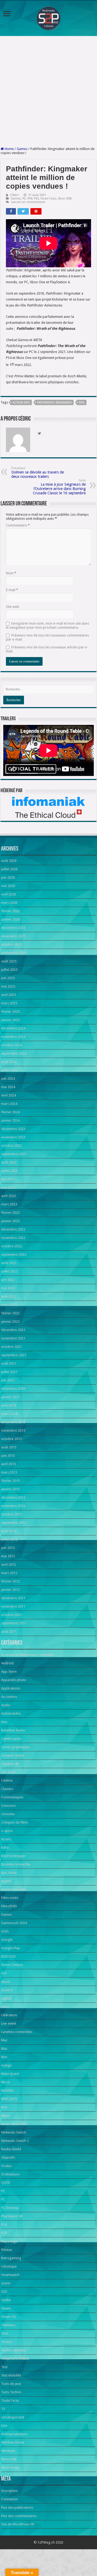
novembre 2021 (13, 1338)
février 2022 (10, 1313)
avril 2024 (8, 1095)
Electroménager (13, 1856)
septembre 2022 (14, 1254)
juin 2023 (8, 1179)
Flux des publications (17, 2507)
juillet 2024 (9, 1070)
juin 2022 (8, 1280)
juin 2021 (8, 1380)
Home (9, 149)
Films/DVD (9, 1906)
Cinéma (7, 1780)
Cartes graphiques (15, 1747)
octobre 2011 (11, 1615)
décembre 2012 (13, 1497)
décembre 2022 (13, 1229)
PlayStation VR (12, 2216)
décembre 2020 (13, 1389)
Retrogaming (11, 2258)
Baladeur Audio (13, 1730)
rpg (82, 403)
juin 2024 (8, 1079)
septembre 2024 (14, 1053)
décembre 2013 (13, 1422)
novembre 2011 (13, 1606)
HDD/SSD (8, 1956)
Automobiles (11, 1713)
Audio (6, 1705)
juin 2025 (8, 978)
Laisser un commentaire (28, 202)
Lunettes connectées (17, 2032)
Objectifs (8, 2157)
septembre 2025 (14, 953)
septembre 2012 (14, 1523)
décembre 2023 (13, 1129)
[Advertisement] (48, 91)
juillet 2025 (9, 970)
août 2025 (9, 961)
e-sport (7, 1831)
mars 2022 (9, 1305)
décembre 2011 (13, 1598)
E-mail (12, 590)
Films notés (10, 1898)
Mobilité (7, 2090)
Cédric (15, 195)
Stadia (6, 2300)
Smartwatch (10, 2275)
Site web (13, 607)
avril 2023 (8, 1196)
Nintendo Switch (14, 2132)
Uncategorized (13, 2417)
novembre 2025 (13, 936)
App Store (9, 1672)
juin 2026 (8, 877)
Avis (4, 1722)
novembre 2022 (13, 1238)
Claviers (7, 1789)
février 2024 (10, 1112)
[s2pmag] (48, 17)
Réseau (7, 2250)
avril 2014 (8, 1405)
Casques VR (10, 1764)
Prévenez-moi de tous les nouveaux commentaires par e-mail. (47, 637)
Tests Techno (11, 2392)
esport (6, 1881)
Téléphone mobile (15, 2359)
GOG (5, 1931)
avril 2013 (8, 1464)
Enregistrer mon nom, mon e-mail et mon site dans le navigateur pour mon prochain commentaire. (48, 625)
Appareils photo (14, 1680)
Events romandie (14, 1889)
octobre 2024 (11, 1045)
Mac (4, 2040)
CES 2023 (8, 1772)
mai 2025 (8, 986)
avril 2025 (8, 995)
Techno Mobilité (13, 2350)
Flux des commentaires (19, 2516)
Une (4, 2426)
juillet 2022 (9, 1271)
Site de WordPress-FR (18, 2524)
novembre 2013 (13, 1430)
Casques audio (13, 1755)
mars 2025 (9, 1003)
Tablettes (8, 2325)
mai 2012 (8, 1556)
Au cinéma (9, 1697)
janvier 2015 (10, 1397)
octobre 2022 (11, 1246)
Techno (7, 2342)
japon (6, 1982)
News (5, 2116)
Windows (8, 2451)
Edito (5, 1847)
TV (3, 2409)
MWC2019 (9, 2099)
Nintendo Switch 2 (15, 2141)
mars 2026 (9, 903)
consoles (8, 1814)
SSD (4, 2292)
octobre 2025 (11, 944)
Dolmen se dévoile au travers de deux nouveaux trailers (38, 473)
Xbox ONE (65, 199)
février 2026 (10, 911)
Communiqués (12, 1797)
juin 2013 (8, 1456)
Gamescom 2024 (14, 1923)
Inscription (9, 2491)
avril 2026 (8, 894)
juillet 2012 (9, 1539)
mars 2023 (9, 1204)
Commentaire (18, 525)
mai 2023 (8, 1187)
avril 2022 (8, 1296)
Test (4, 2367)
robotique (9, 2266)
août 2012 (9, 1531)
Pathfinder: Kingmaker (54, 403)
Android (7, 1663)
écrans (6, 1839)
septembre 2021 (14, 1355)
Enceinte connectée (16, 1864)
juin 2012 (8, 1548)
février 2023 (10, 1213)
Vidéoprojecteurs (14, 2434)
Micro (6, 2082)
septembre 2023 (14, 1154)
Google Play (10, 1948)
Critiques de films (15, 1822)
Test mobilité (11, 2375)
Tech (5, 2333)
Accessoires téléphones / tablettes (27, 1655)
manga (6, 2065)
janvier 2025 (10, 1020)
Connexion (9, 2499)
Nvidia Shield (11, 2149)
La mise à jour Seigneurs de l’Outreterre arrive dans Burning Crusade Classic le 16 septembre (59, 487)
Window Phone (13, 2442)
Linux (5, 2007)
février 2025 (10, 1012)
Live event (9, 2023)
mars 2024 (9, 1104)
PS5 (36, 199)
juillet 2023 (9, 1171)
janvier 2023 (10, 1221)
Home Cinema (12, 1965)
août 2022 (9, 1263)
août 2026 (9, 861)
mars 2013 (9, 1472)
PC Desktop (10, 2208)
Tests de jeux (11, 2384)
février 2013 (10, 1481)
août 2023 (9, 1162)
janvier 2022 (10, 1322)
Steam (6, 2308)
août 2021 (9, 1363)
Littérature (9, 2015)
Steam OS (9, 2317)
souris (6, 2283)
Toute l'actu (48, 199)
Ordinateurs (10, 2174)
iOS (4, 1973)
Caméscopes (11, 1739)
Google (7, 1940)
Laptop (7, 1998)
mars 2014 (9, 1414)
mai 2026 (8, 886)
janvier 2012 (10, 1590)
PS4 (30, 199)
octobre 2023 (11, 1146)
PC (24, 199)
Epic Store (9, 1873)
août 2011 (9, 1632)
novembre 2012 (13, 1506)
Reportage (9, 2241)
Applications (11, 1688)
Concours (8, 1806)
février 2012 (10, 1581)
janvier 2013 (10, 1489)
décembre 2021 (13, 1330)
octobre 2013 (11, 1439)
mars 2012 (9, 1573)
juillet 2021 (9, 1372)
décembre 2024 (13, 1028)
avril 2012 (8, 1564)
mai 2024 (8, 1087)
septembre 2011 (14, 1623)
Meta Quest (10, 2074)
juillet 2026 (9, 869)
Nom (11, 573)
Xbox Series (10, 2467)
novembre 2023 (13, 1137)
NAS (4, 2107)
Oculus (6, 2166)
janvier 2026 (10, 919)
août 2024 (9, 1062)
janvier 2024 (10, 1120)
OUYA (6, 2183)
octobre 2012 (11, 1514)
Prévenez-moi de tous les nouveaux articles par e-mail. (47, 649)
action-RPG (21, 403)
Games (22, 149)
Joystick (7, 1990)
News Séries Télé (14, 2124)
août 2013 (9, 1447)
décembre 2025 (13, 928)
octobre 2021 (11, 1347)
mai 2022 (8, 1288)
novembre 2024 (13, 1037)
